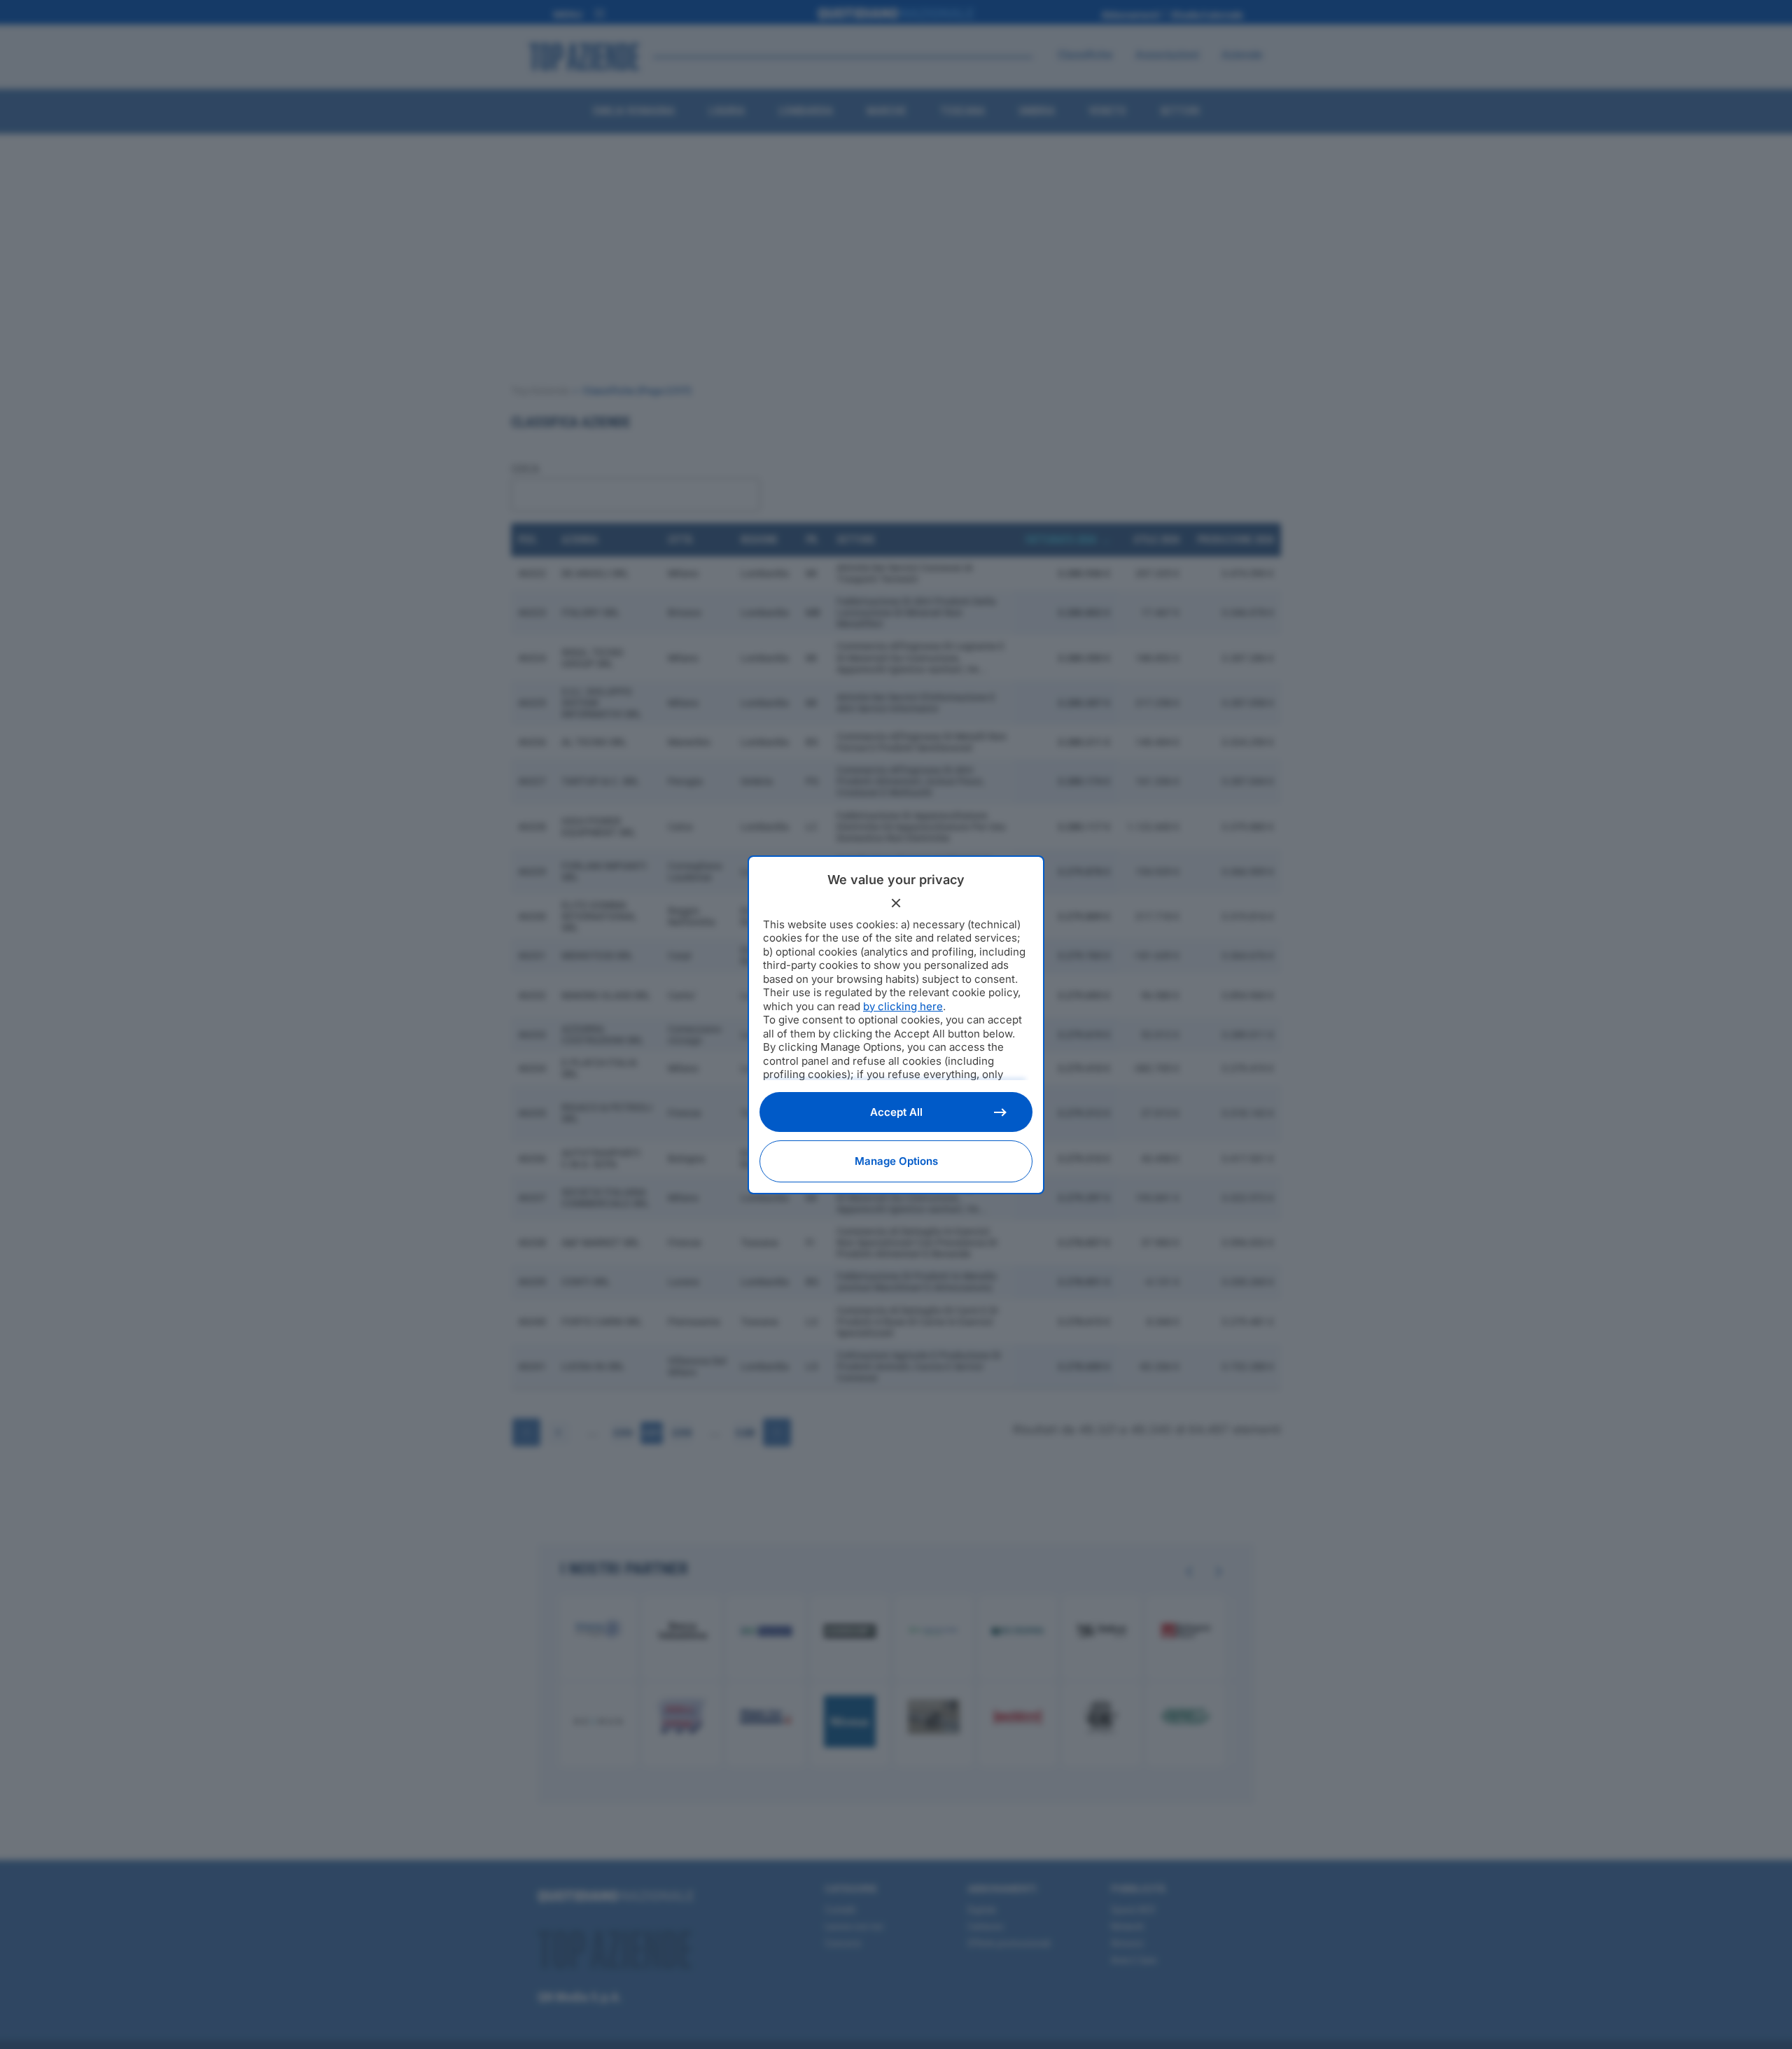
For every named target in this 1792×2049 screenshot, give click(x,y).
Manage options (896, 1161)
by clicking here (903, 1006)
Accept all (896, 1112)
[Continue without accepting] (896, 903)
